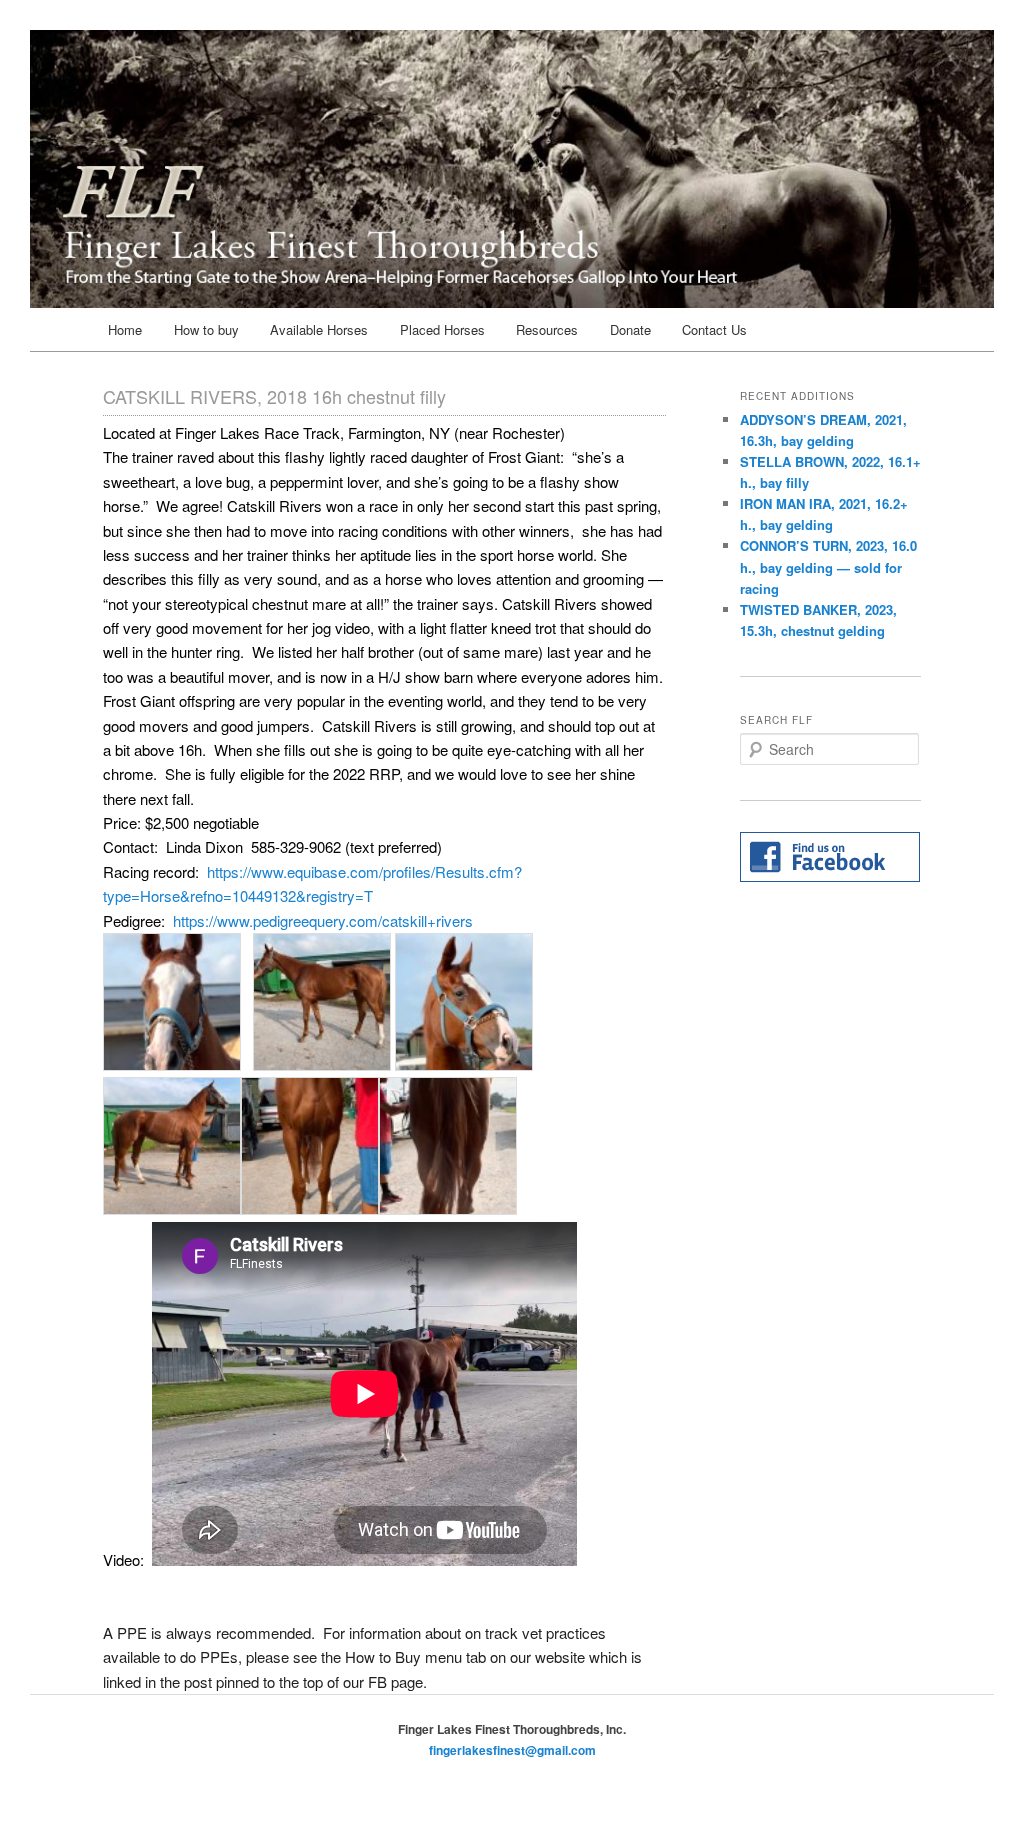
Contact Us (714, 329)
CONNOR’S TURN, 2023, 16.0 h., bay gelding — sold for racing (828, 566)
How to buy (206, 329)
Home (125, 329)
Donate (630, 329)
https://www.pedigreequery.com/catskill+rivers (323, 920)
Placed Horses (442, 329)
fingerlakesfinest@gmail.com (512, 1750)
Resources (547, 329)
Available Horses (319, 329)
